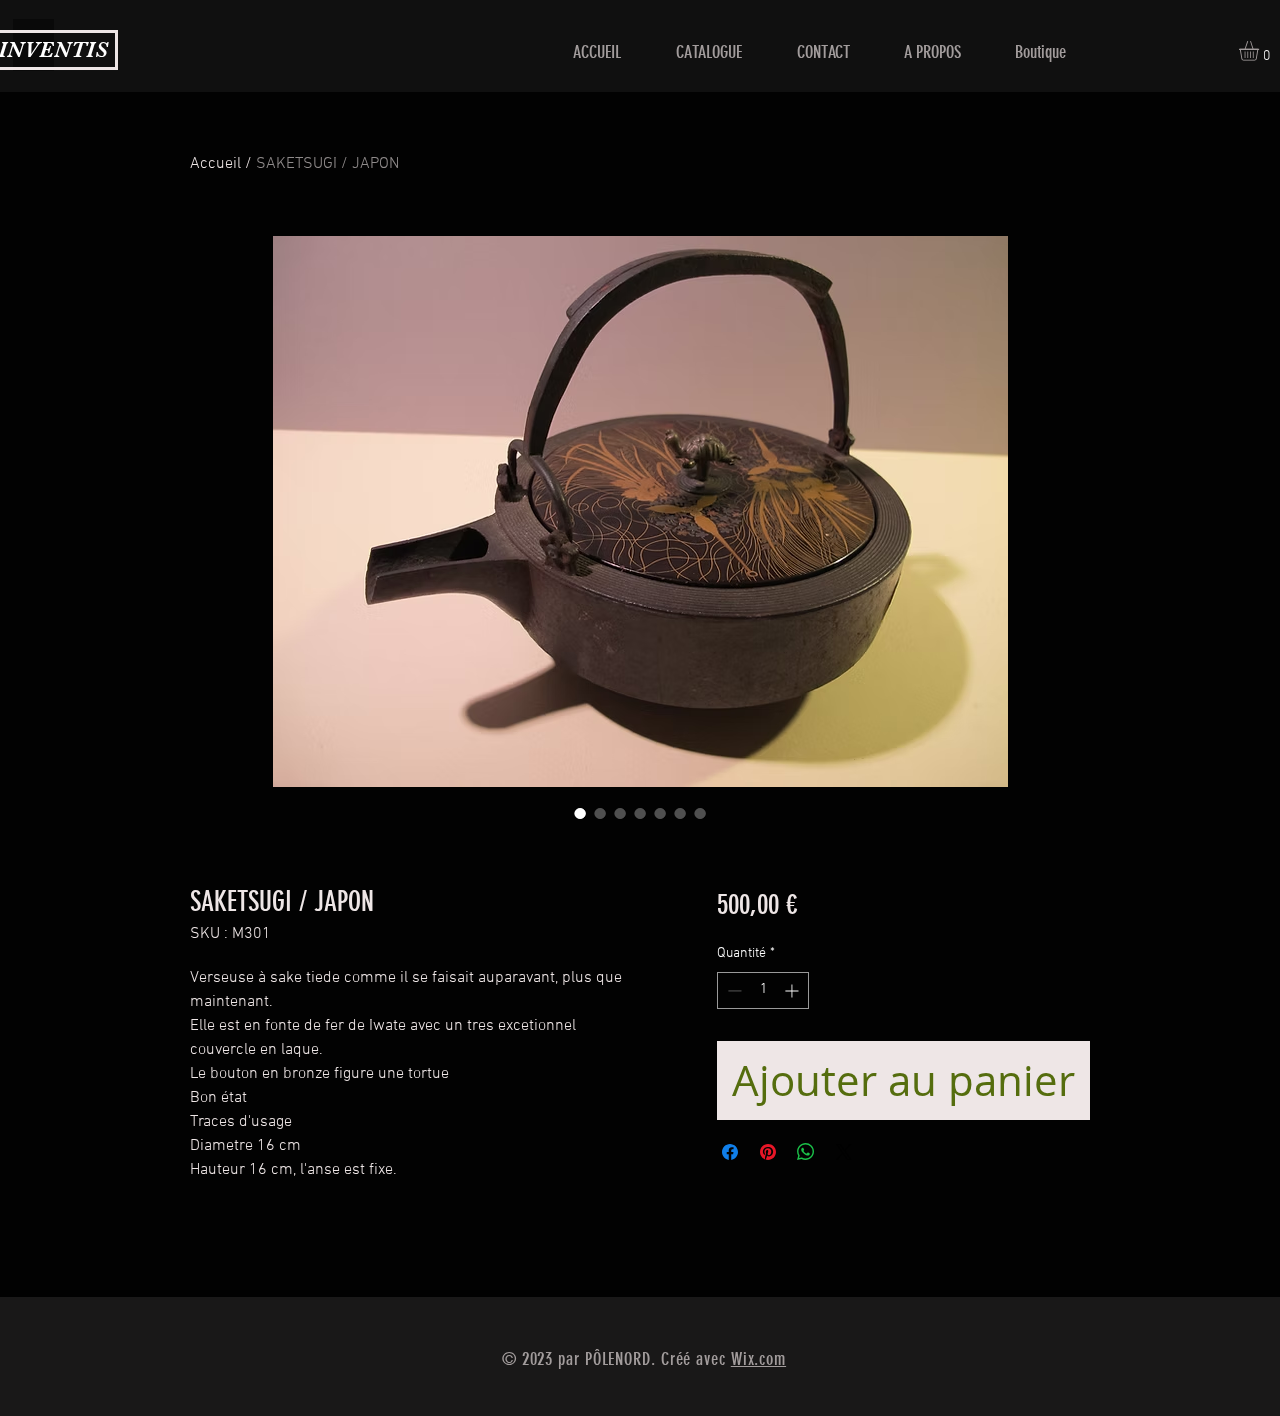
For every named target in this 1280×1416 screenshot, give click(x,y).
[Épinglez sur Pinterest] (768, 1152)
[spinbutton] (763, 990)
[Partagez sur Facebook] (730, 1152)
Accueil (215, 164)
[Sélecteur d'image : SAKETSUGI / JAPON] (580, 813)
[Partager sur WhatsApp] (806, 1152)
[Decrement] (732, 990)
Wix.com (758, 1359)
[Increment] (793, 990)
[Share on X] (844, 1152)
